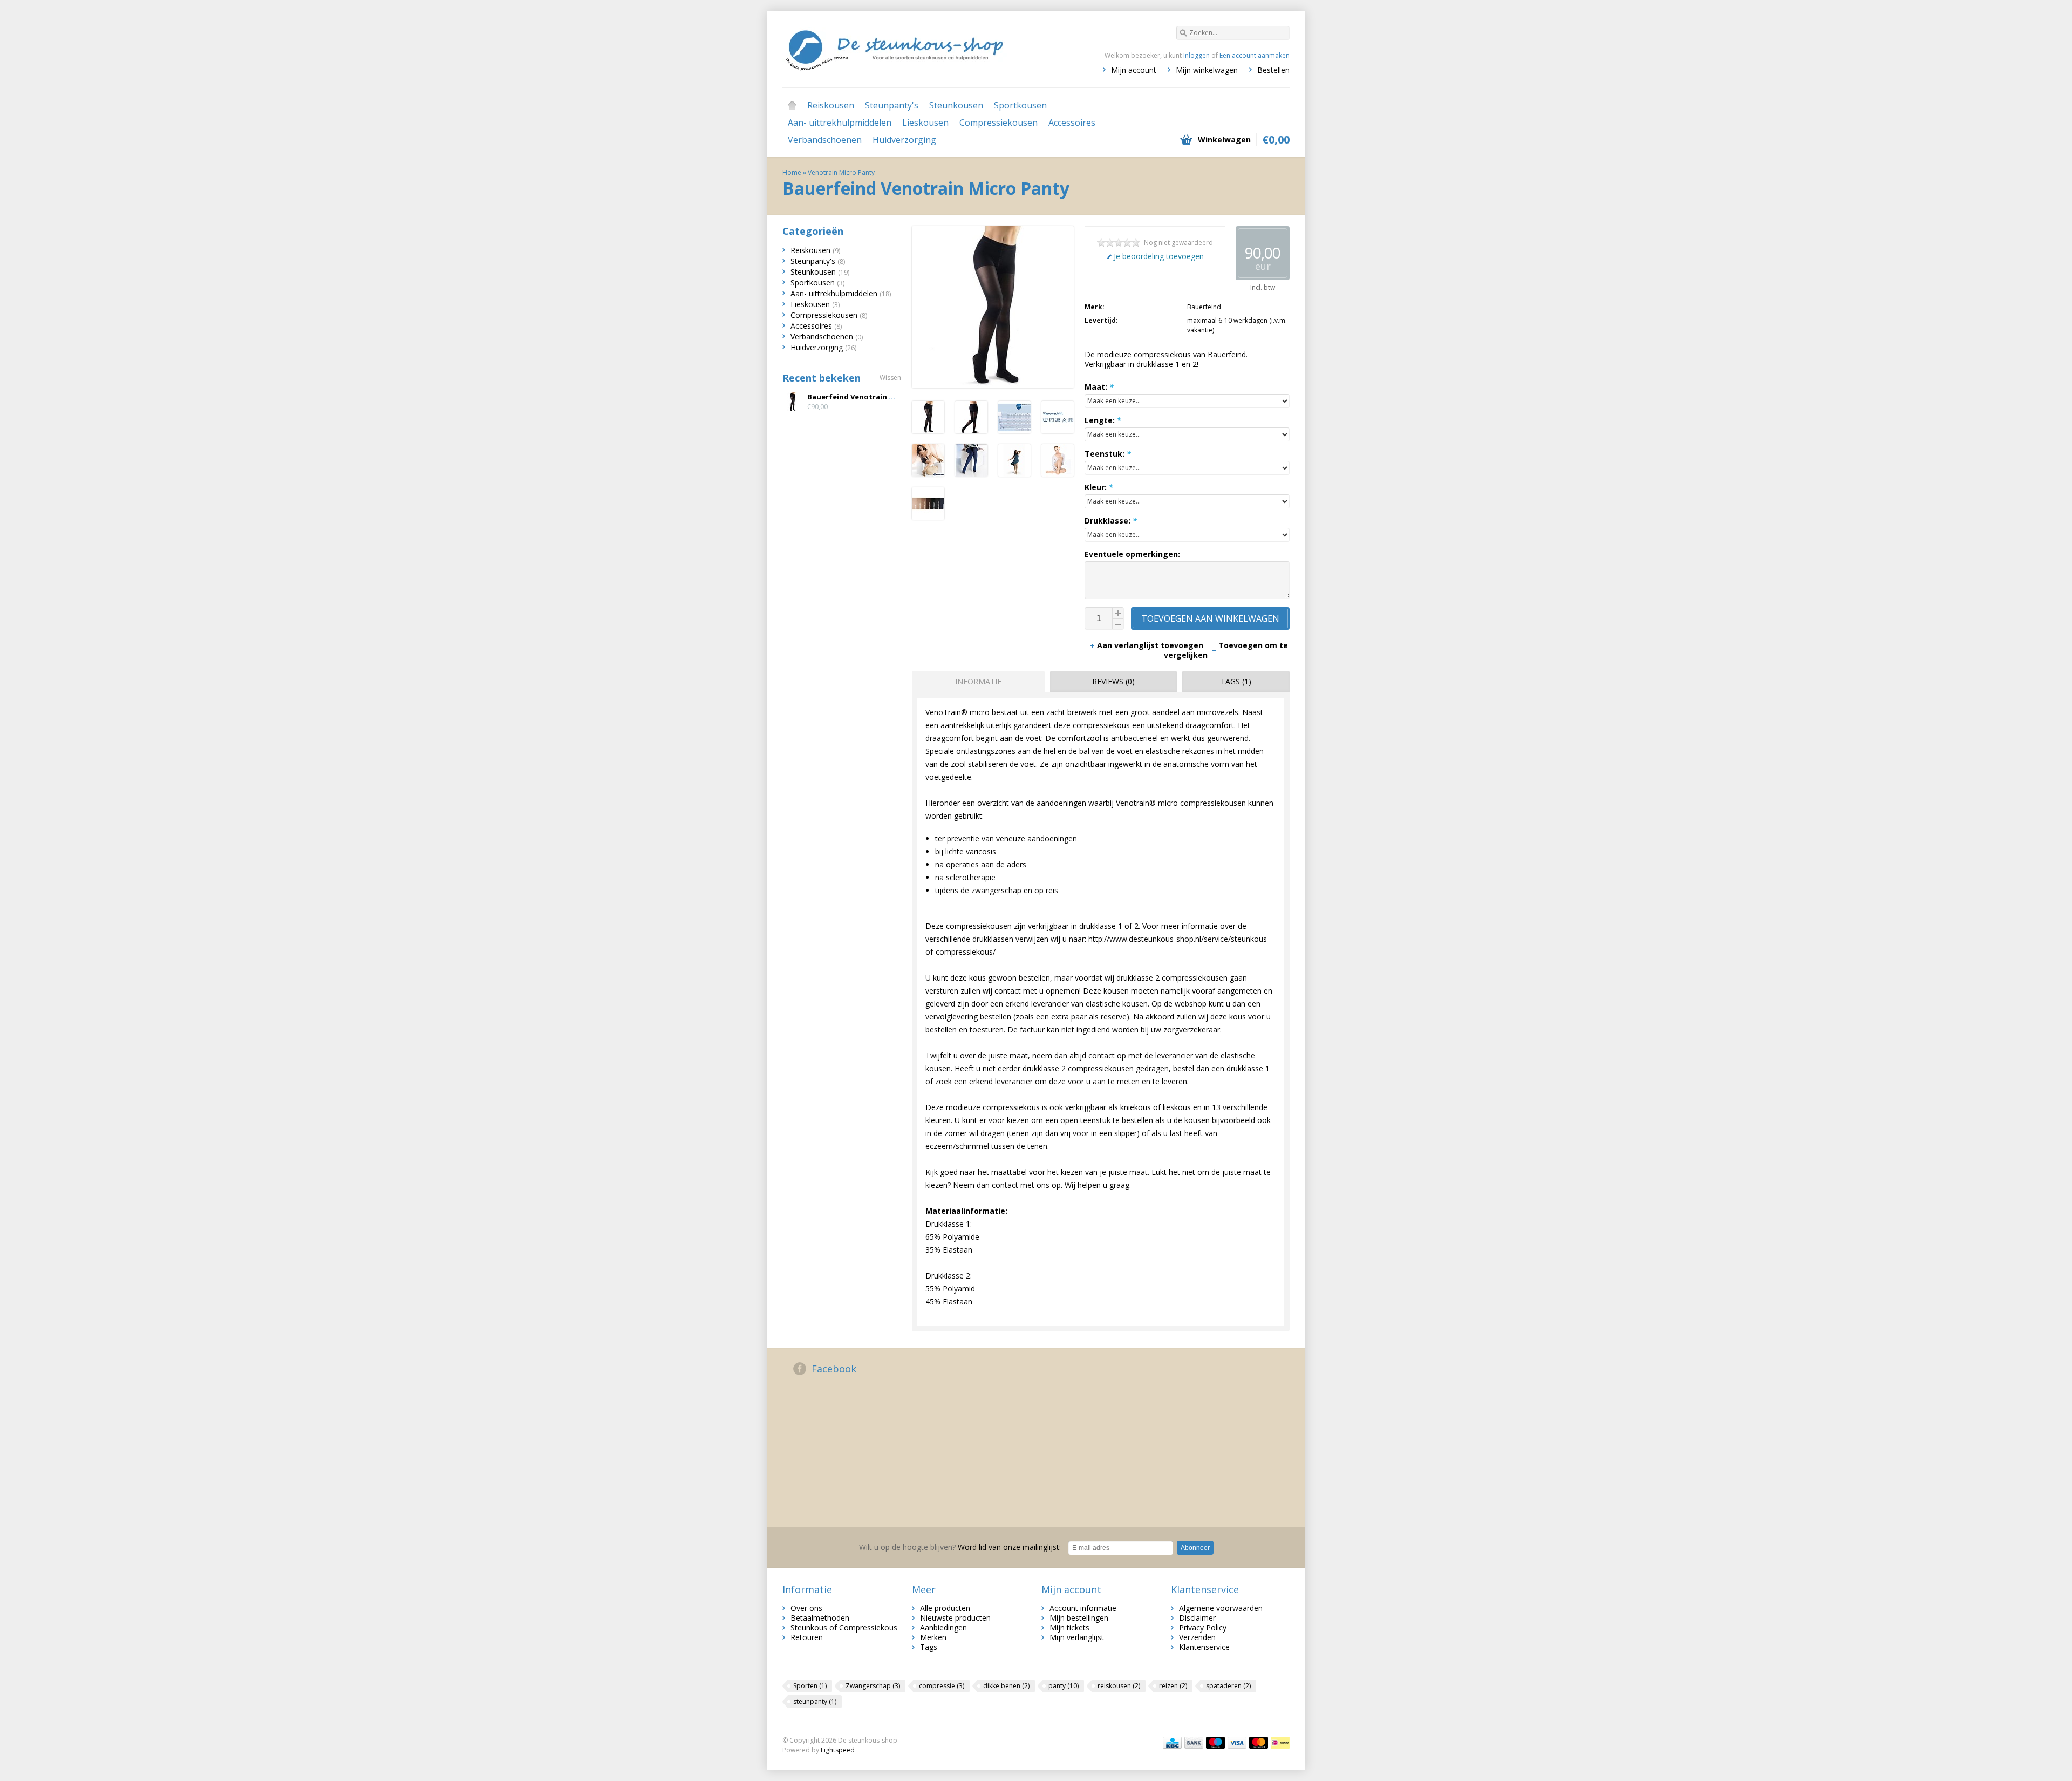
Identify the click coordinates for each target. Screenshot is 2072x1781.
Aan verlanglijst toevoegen (1151, 645)
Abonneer (1195, 1548)
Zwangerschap (873, 1686)
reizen (1173, 1686)
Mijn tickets (1069, 1627)
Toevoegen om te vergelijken (1226, 650)
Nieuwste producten (955, 1618)
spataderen (1228, 1686)
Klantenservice (1204, 1647)
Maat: (1099, 387)
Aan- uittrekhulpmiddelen (840, 123)
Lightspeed (838, 1750)
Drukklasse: (1111, 521)
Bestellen (1273, 70)
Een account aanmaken (1255, 55)
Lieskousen (925, 123)
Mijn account (1134, 70)
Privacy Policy (1203, 1627)
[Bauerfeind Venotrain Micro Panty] (928, 430)
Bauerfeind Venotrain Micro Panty (870, 397)
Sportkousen (1020, 105)
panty (1064, 1686)
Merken (933, 1637)
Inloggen (1197, 55)
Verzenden (1197, 1637)
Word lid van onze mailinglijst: (960, 1547)
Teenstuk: (1108, 454)
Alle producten (945, 1608)
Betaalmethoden (820, 1618)
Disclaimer (1197, 1618)
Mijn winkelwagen (1207, 70)
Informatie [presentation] (978, 681)
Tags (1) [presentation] (1236, 681)
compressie (942, 1686)
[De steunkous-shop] (909, 49)
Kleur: (1099, 487)
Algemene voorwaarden (1221, 1608)
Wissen (890, 378)
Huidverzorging (904, 140)
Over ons (806, 1608)
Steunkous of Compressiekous (844, 1627)
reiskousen (1119, 1686)
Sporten (810, 1686)
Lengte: (1103, 420)
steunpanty (815, 1701)
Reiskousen (831, 105)
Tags (929, 1647)
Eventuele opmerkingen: (1132, 554)
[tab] (976, 682)
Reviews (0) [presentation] (1113, 681)
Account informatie (1083, 1608)
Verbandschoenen (825, 140)
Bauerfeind (1204, 307)
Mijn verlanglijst (1077, 1637)
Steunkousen (956, 105)
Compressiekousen (998, 123)
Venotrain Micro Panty (841, 172)
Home (792, 105)
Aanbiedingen (943, 1627)
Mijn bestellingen (1079, 1618)
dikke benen (1006, 1686)
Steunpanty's (892, 105)
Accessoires (1072, 123)
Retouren (807, 1637)
